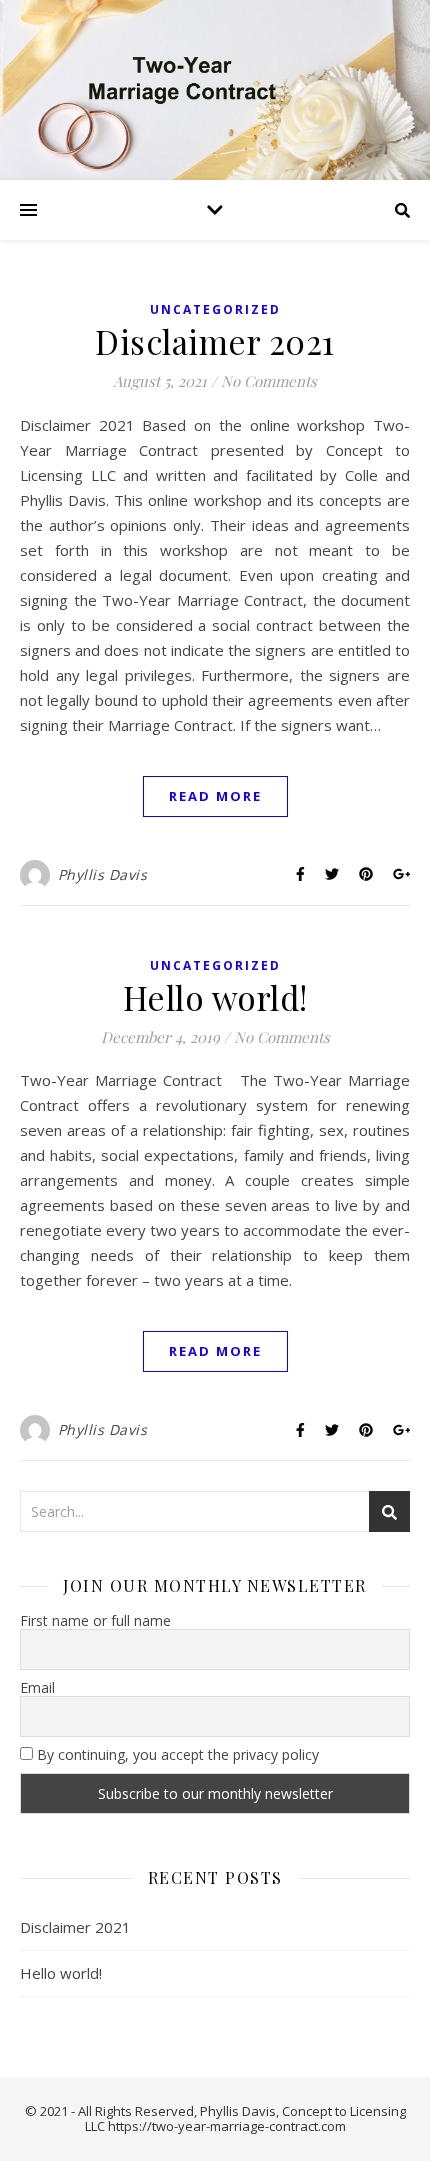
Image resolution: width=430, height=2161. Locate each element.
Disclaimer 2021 (215, 341)
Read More (215, 796)
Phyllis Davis (103, 874)
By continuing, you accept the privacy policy (176, 1755)
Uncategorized (215, 309)
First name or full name (95, 1621)
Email (37, 1688)
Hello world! (215, 997)
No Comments (269, 381)
